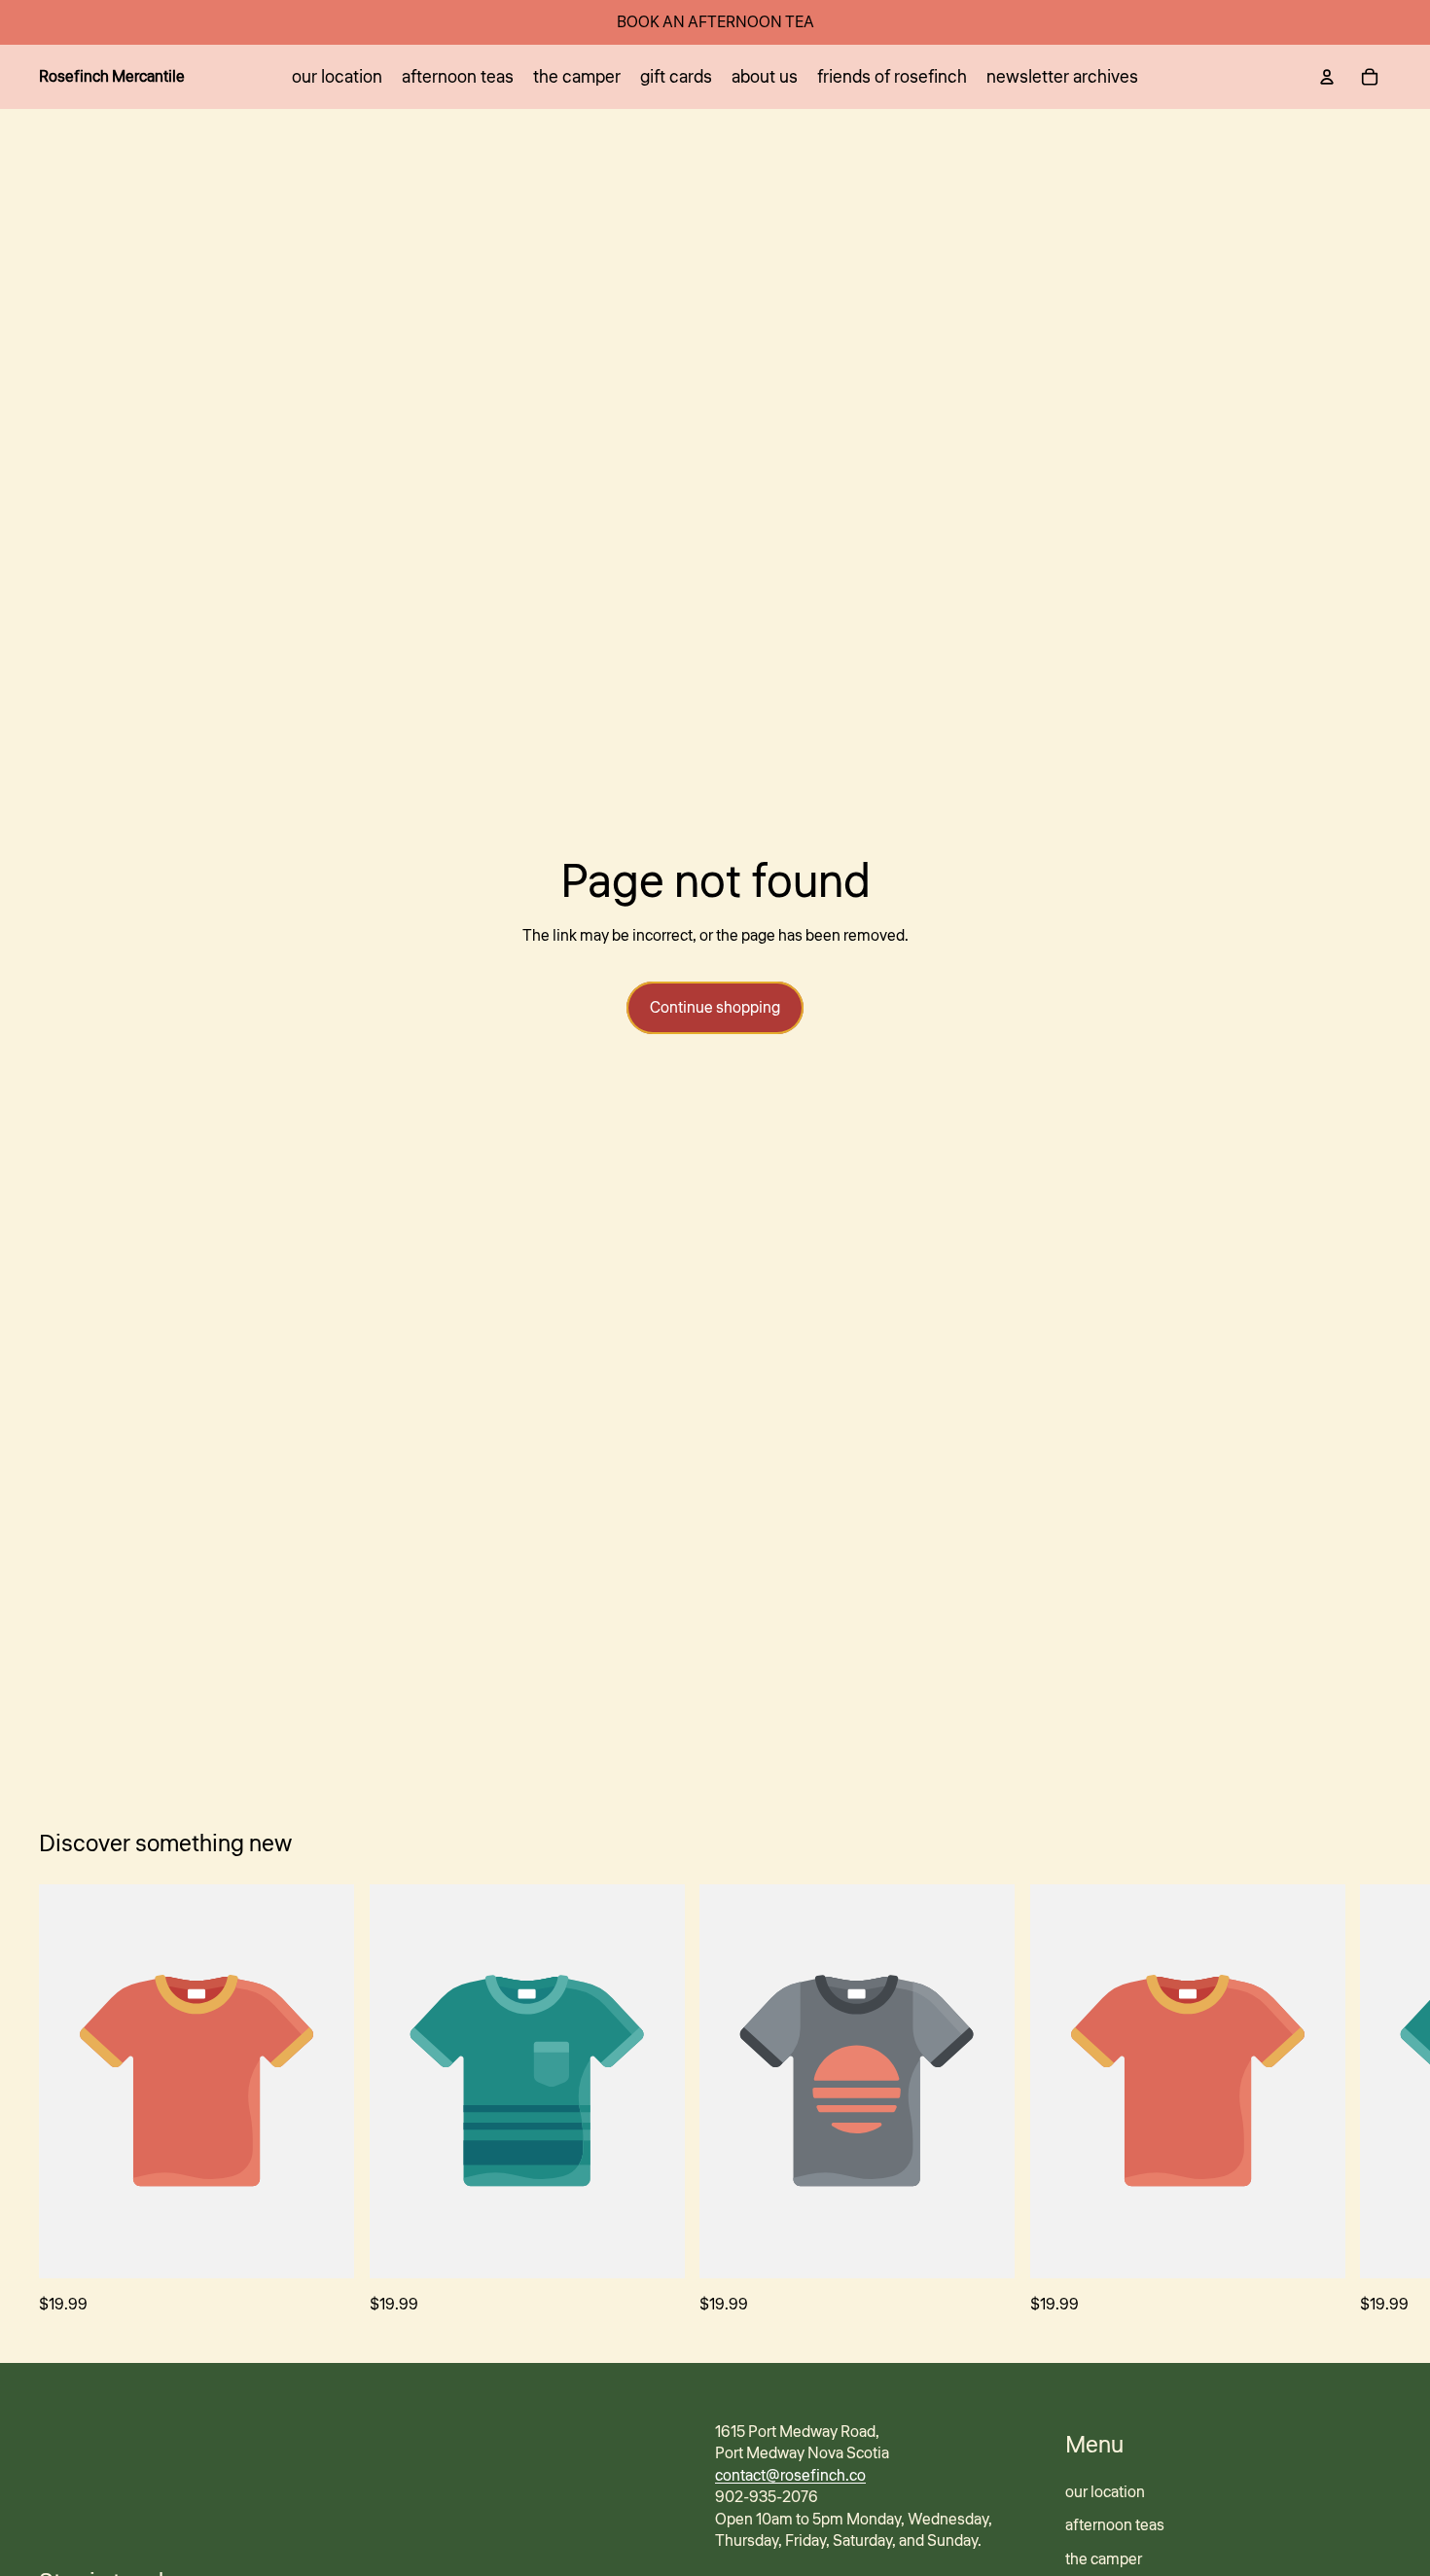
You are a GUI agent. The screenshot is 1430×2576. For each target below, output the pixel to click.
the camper (1104, 2558)
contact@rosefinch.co (790, 2475)
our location (1105, 2492)
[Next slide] (1370, 2100)
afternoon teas (1115, 2525)
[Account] (1327, 77)
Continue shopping (715, 1008)
